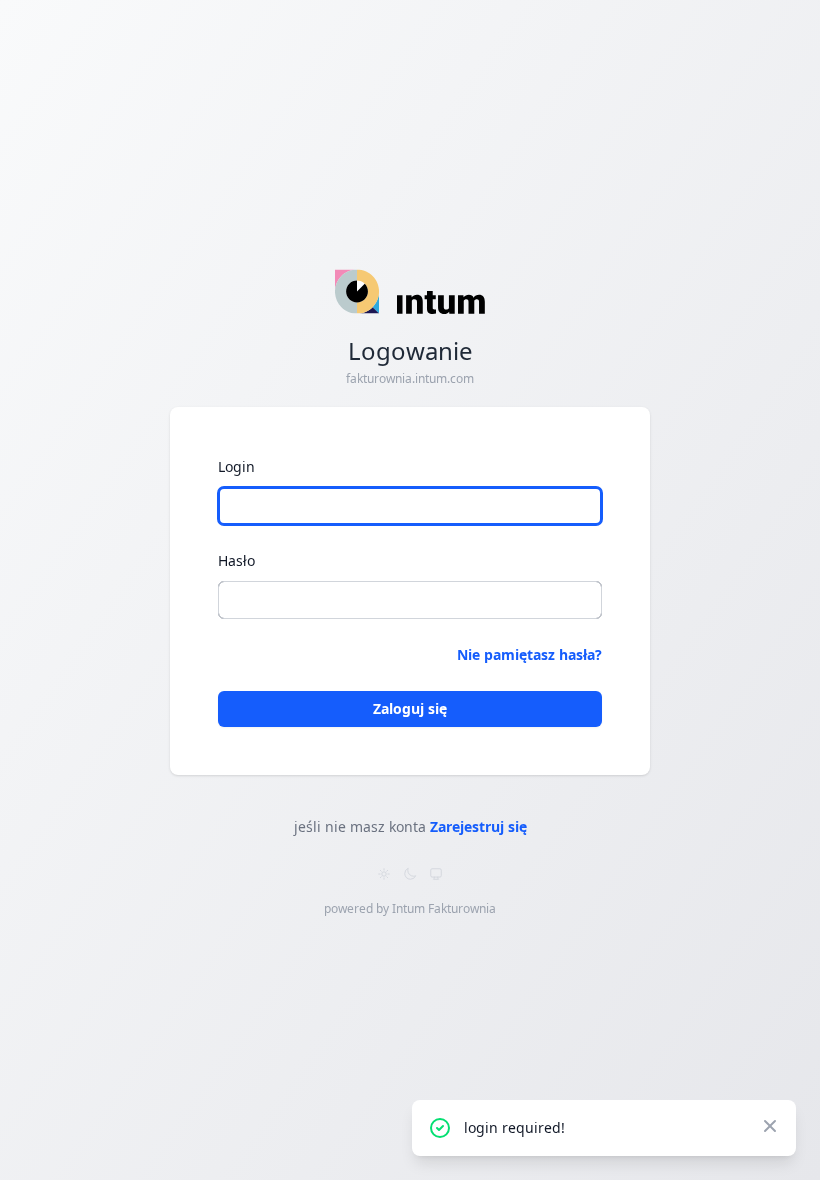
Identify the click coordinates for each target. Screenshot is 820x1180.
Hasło (236, 560)
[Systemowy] (436, 874)
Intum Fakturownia (444, 908)
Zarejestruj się (478, 826)
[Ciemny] (410, 874)
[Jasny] (384, 874)
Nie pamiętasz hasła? (529, 654)
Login (236, 466)
